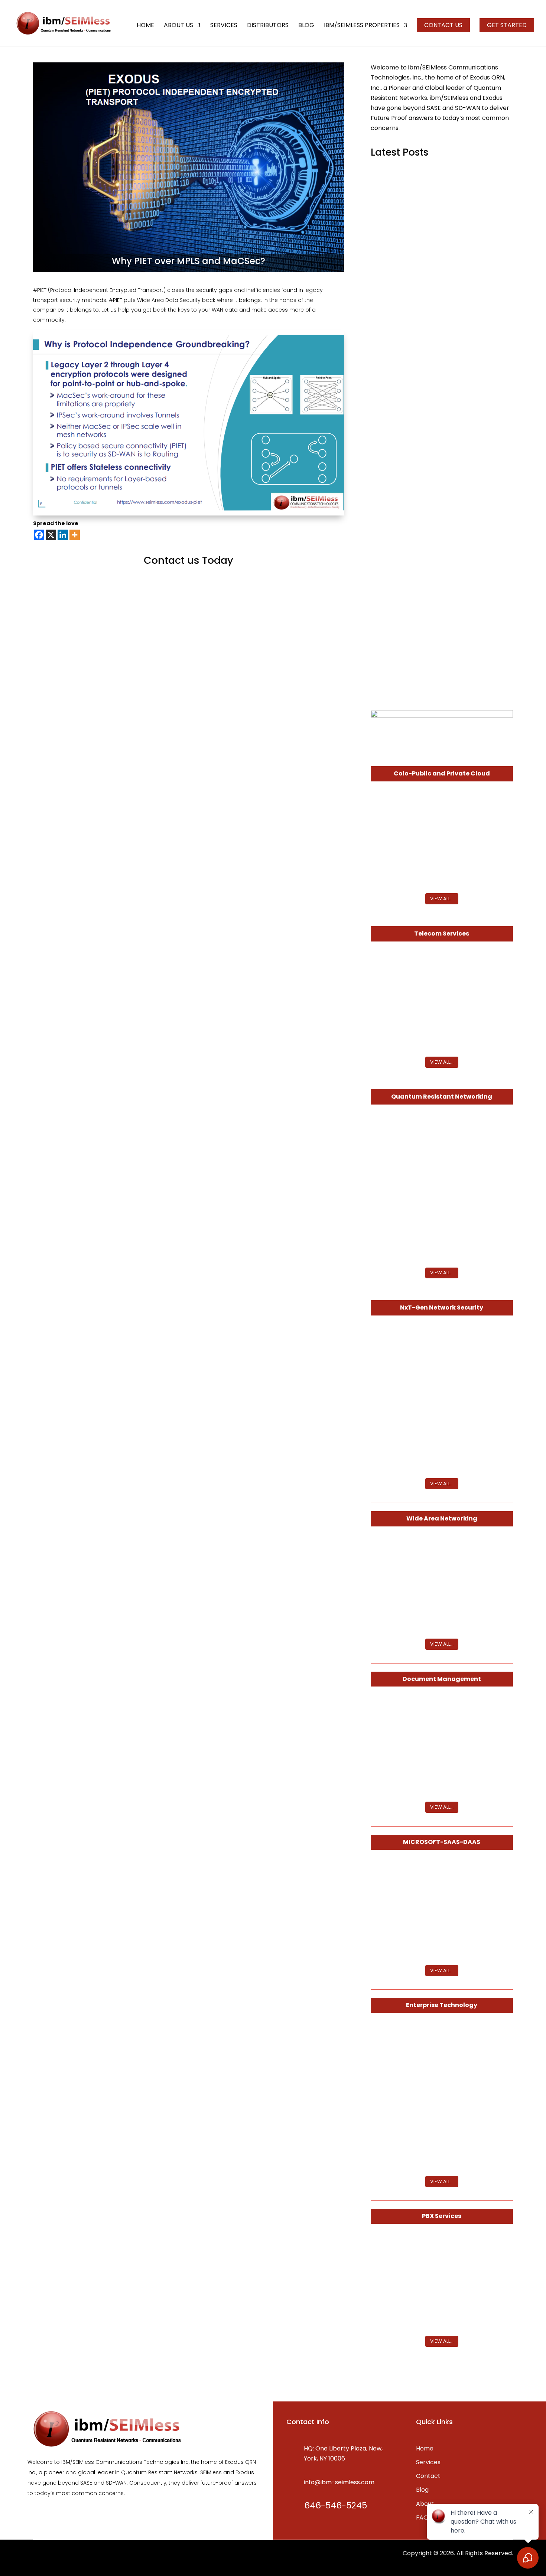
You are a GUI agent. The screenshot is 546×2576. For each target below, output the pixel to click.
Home (145, 26)
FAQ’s (424, 2518)
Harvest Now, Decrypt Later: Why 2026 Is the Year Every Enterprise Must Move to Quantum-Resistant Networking (441, 333)
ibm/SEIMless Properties (362, 26)
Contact (428, 2476)
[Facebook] (39, 535)
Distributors (268, 26)
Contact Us (443, 25)
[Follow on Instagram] (69, 2557)
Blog (306, 26)
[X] (51, 535)
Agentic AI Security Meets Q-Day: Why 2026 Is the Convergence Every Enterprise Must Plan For (440, 220)
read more (392, 243)
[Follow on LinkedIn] (54, 2557)
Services (224, 26)
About (425, 2504)
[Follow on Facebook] (39, 2557)
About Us (178, 26)
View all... (442, 899)
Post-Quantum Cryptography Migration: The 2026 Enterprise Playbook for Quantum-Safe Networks (441, 444)
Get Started (507, 25)
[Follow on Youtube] (84, 2557)
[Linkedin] (63, 535)
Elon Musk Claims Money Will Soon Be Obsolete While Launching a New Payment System (439, 547)
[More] (75, 535)
